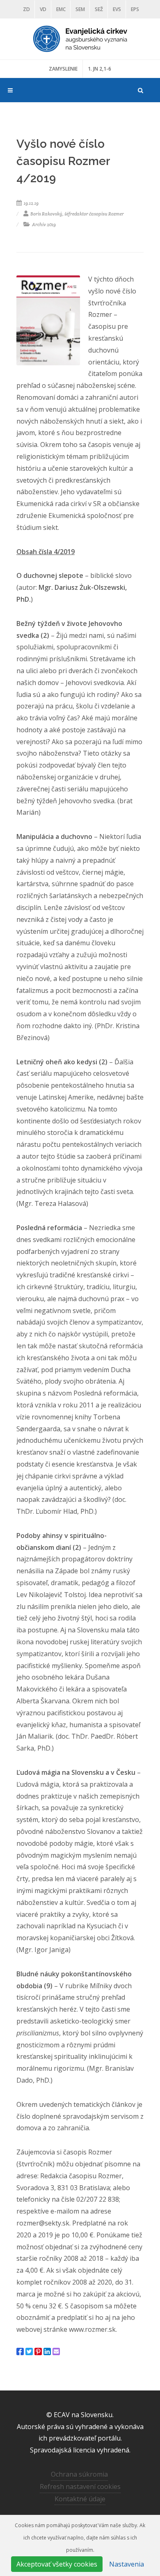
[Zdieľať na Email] (56, 2351)
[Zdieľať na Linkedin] (47, 2351)
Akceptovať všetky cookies (57, 2564)
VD (43, 9)
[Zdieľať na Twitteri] (29, 2351)
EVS (117, 9)
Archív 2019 (43, 225)
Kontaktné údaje (80, 2499)
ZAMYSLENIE (63, 69)
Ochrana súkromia (79, 2474)
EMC (61, 9)
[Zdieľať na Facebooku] (20, 2351)
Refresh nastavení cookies (80, 2487)
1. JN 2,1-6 (99, 69)
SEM (80, 9)
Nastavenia (127, 2564)
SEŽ (99, 9)
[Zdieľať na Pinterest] (38, 2351)
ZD (26, 9)
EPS (135, 9)
